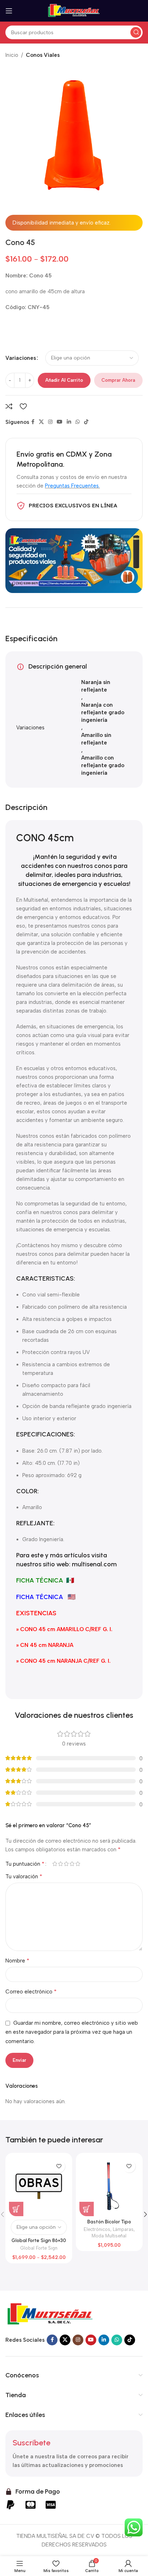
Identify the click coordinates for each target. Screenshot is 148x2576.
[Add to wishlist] (23, 406)
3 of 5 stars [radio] (66, 1864)
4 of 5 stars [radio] (72, 1864)
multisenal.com (94, 1564)
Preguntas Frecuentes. (72, 486)
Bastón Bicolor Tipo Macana (109, 2224)
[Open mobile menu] (9, 11)
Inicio (12, 55)
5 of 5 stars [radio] (78, 1864)
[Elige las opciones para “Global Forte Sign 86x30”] (16, 2209)
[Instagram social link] (50, 422)
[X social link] (41, 422)
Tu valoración (24, 1876)
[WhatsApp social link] (78, 422)
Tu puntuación (25, 1864)
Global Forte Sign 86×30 (39, 2240)
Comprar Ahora (118, 380)
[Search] (136, 32)
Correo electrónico (31, 1991)
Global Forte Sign (39, 2248)
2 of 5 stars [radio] (60, 1864)
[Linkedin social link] (69, 422)
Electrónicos (97, 2229)
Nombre (17, 1961)
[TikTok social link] (86, 422)
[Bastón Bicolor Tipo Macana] (109, 2186)
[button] (87, 2209)
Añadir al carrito (64, 380)
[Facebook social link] (33, 422)
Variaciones (21, 358)
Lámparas (123, 2229)
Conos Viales (43, 55)
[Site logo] (74, 10)
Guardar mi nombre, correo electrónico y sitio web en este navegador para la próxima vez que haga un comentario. (72, 2032)
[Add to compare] (9, 406)
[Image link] (50, 2314)
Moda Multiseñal (109, 2236)
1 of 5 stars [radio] (55, 1864)
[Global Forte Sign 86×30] (39, 2186)
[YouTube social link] (60, 422)
